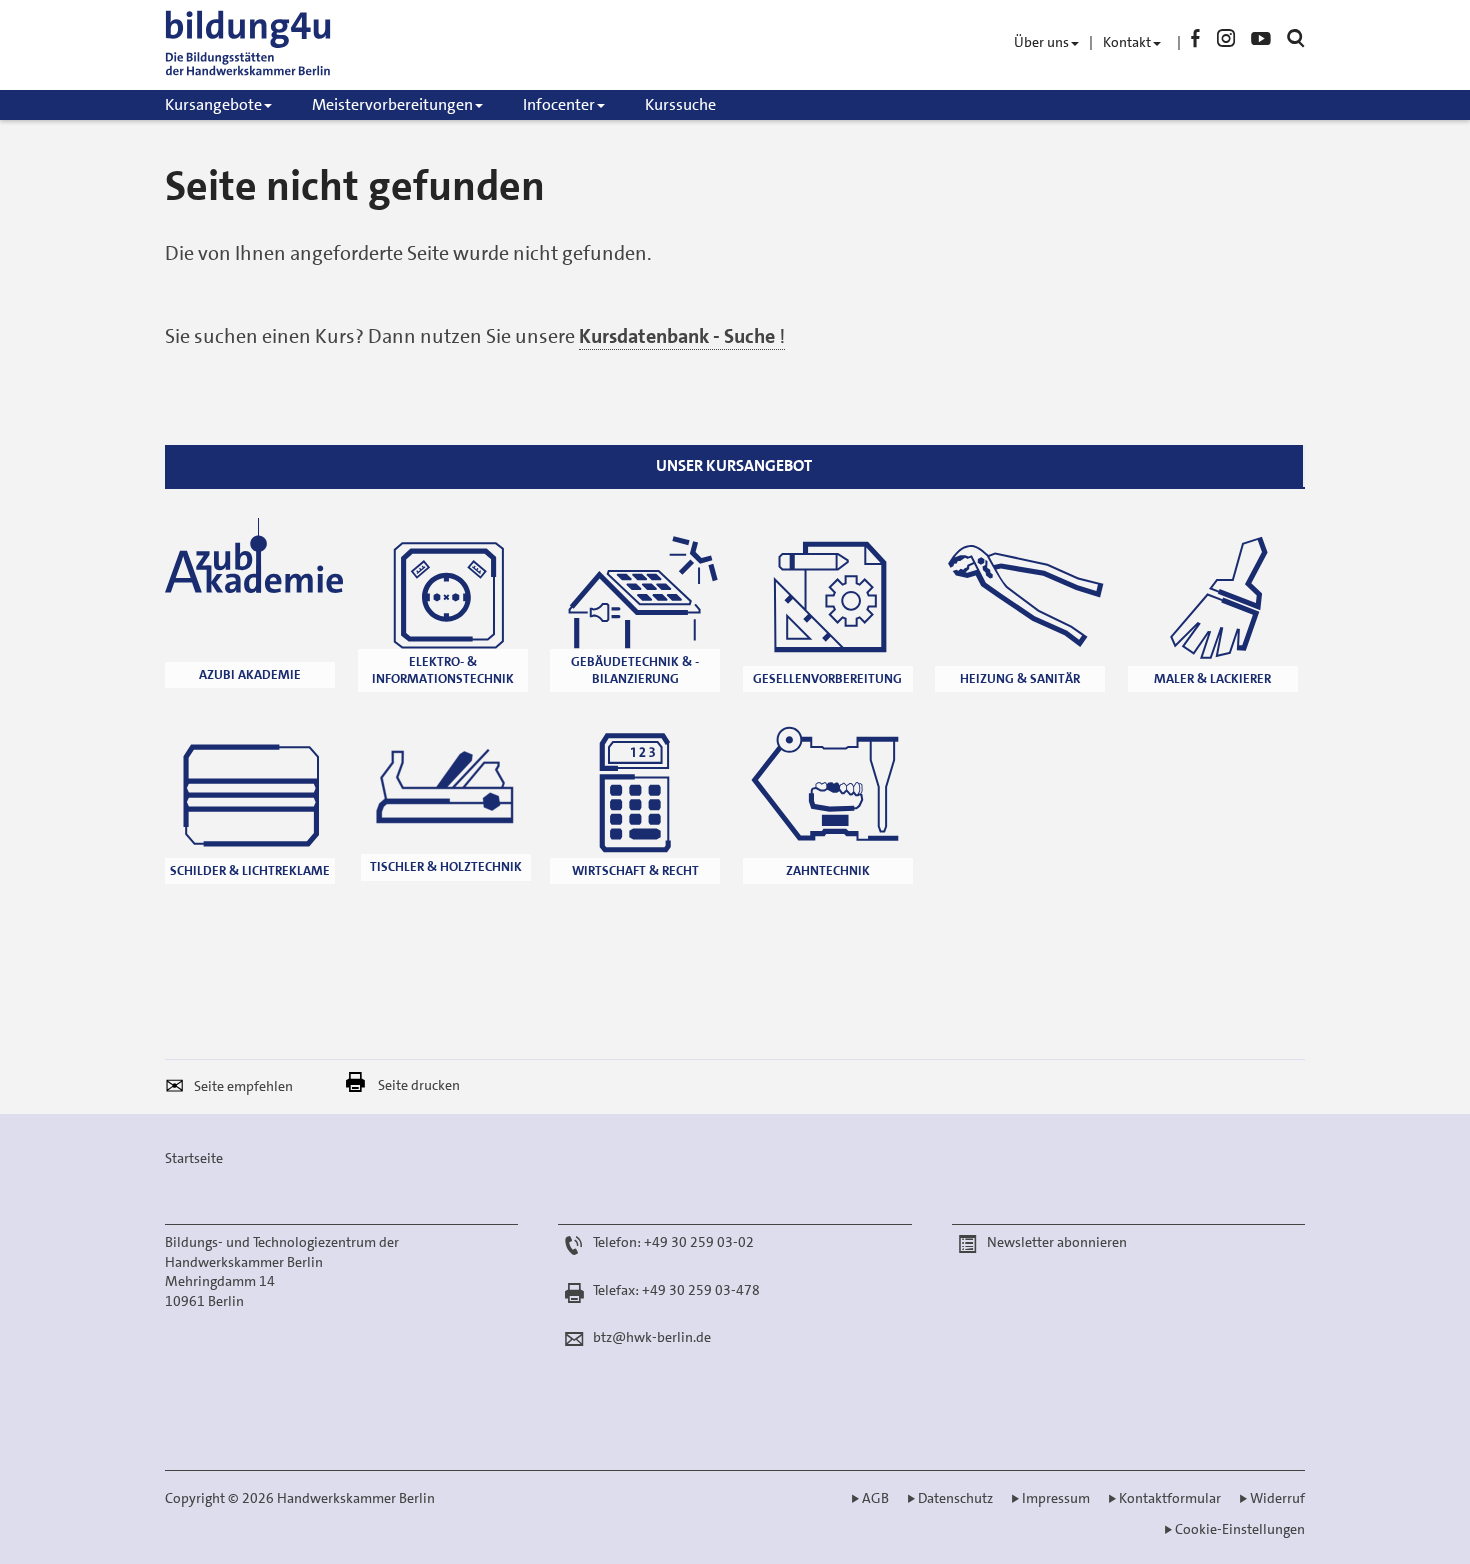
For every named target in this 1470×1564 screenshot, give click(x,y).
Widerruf (1277, 1498)
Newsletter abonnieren (1057, 1242)
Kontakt (1127, 42)
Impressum (1056, 1498)
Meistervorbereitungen (392, 104)
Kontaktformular (1170, 1498)
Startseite (194, 1158)
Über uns (1041, 42)
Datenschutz (955, 1498)
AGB (875, 1498)
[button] (179, 1089)
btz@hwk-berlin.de (652, 1337)
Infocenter (559, 104)
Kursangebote (213, 104)
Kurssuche (680, 104)
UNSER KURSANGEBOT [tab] (734, 465)
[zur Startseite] (275, 45)
